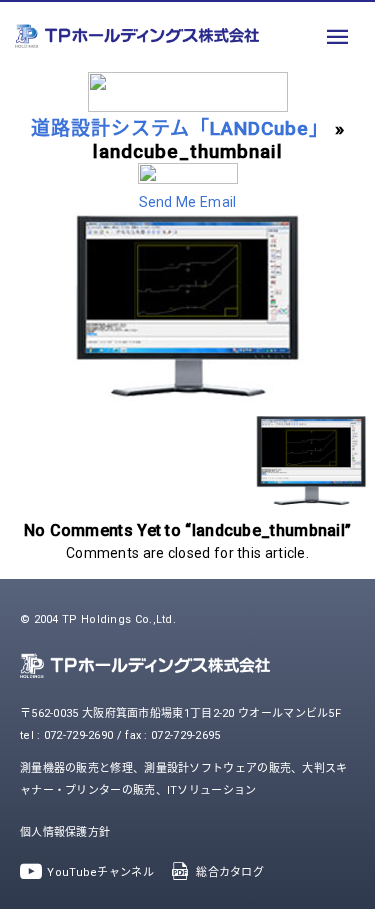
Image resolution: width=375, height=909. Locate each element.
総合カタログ (230, 872)
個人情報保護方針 (65, 832)
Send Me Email (188, 202)
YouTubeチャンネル (100, 872)
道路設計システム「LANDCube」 (180, 128)
